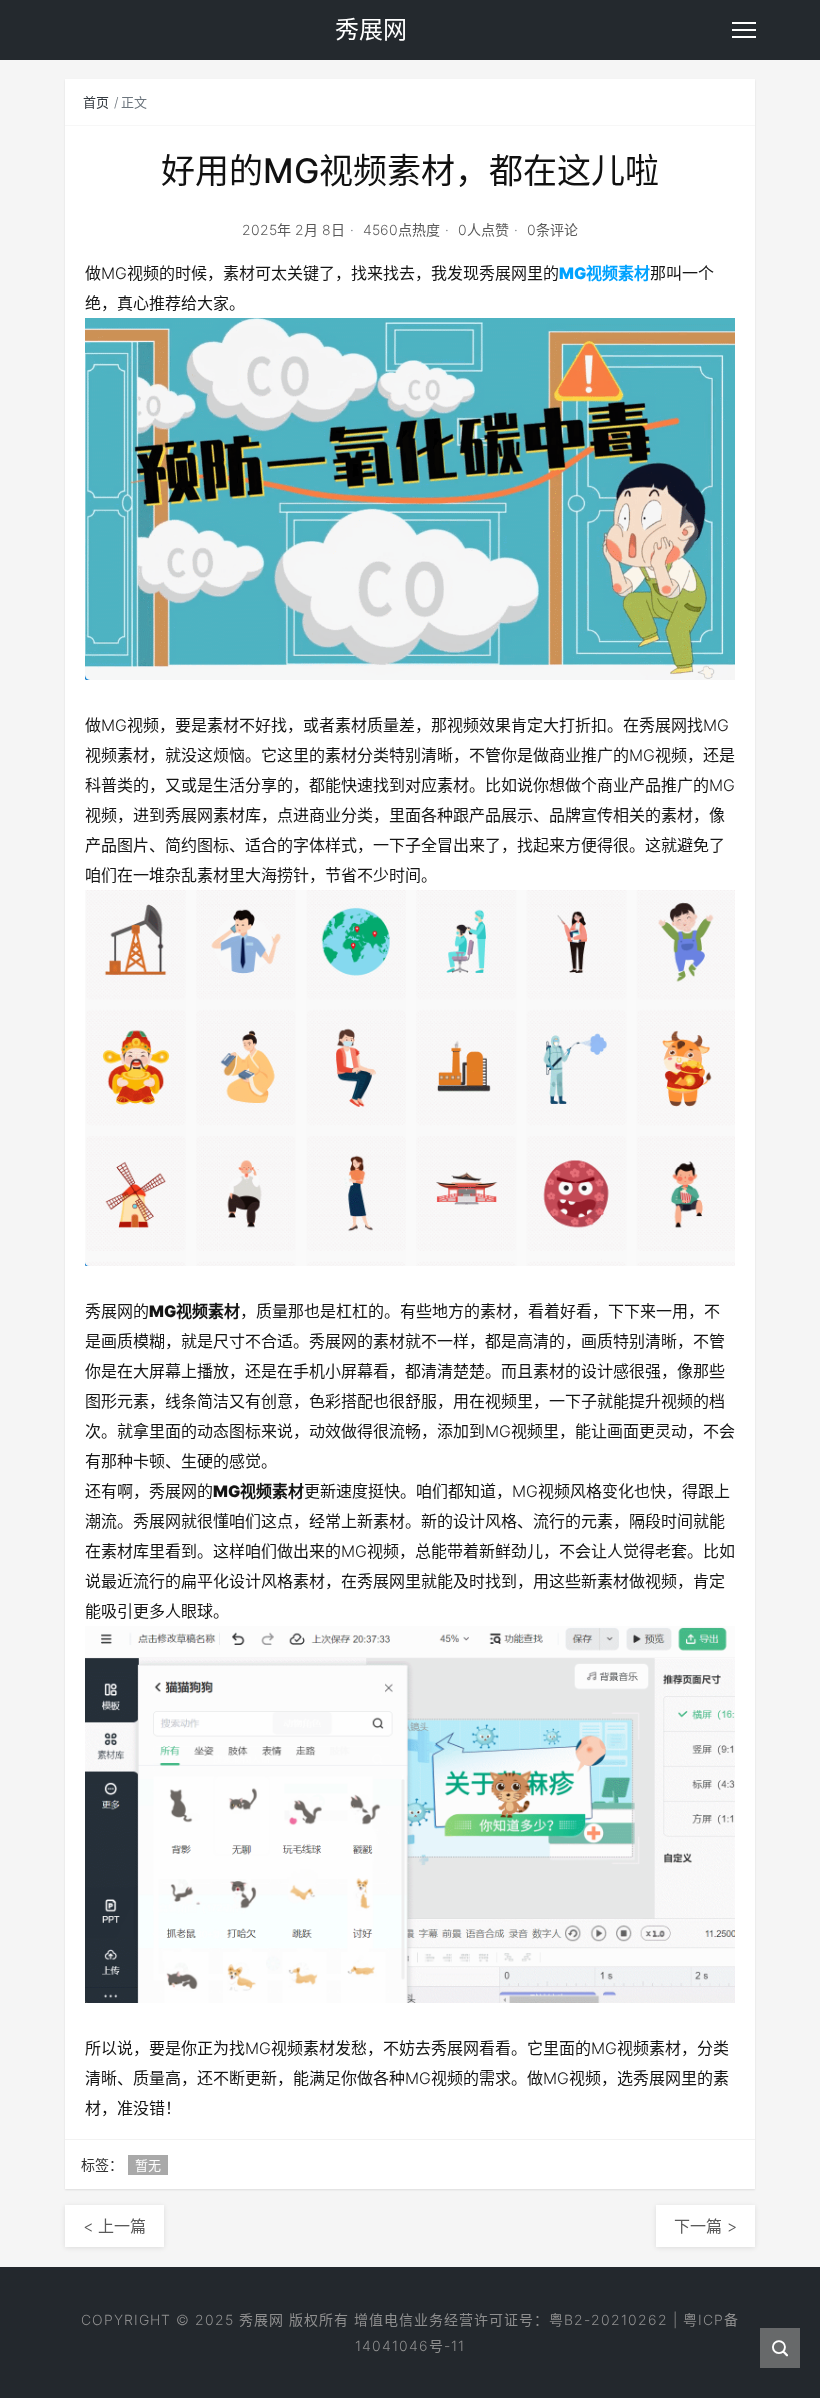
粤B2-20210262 (608, 2319)
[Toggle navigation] (744, 30)
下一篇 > (705, 2226)
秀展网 (261, 2319)
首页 (96, 102)
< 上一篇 (114, 2226)
